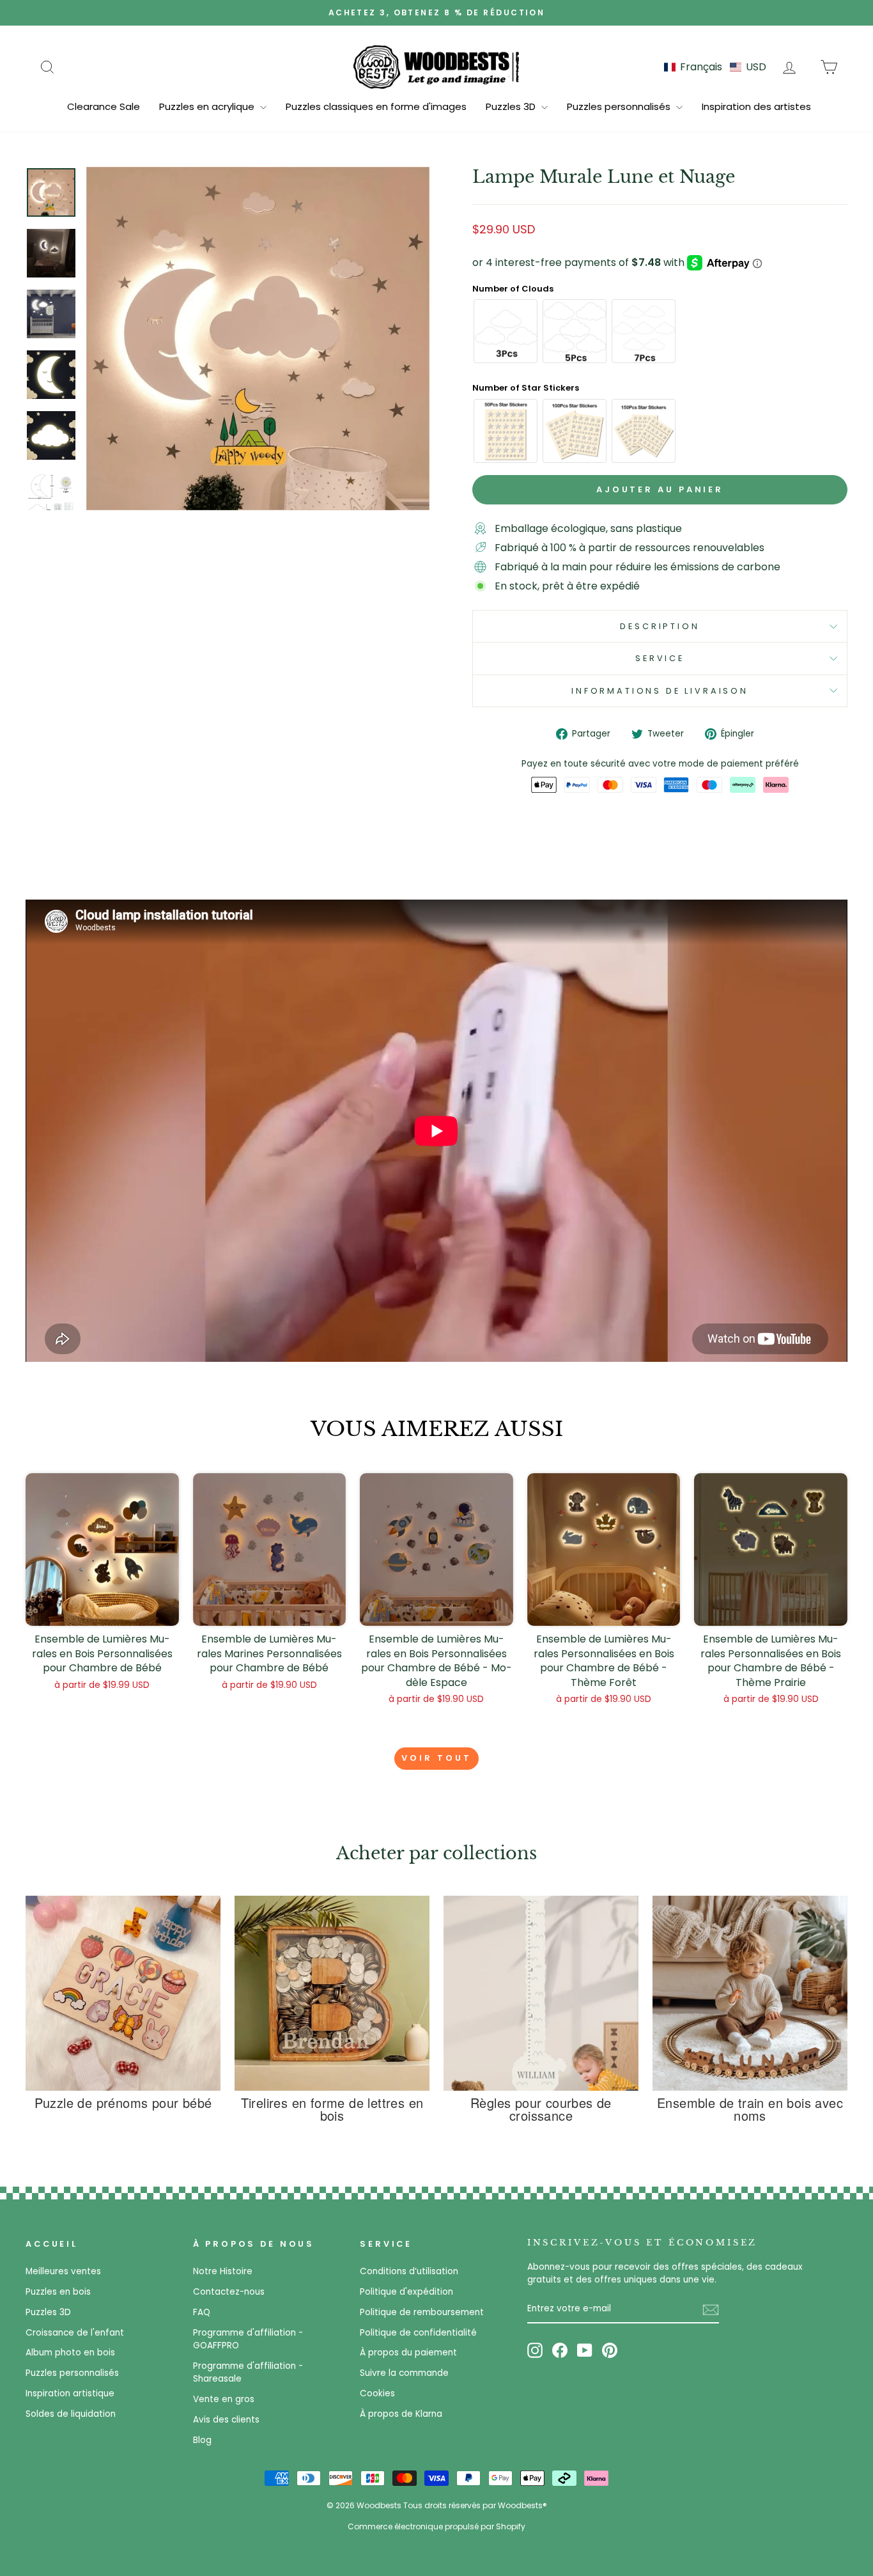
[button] (715, 67)
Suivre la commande (404, 2373)
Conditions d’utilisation (409, 2271)
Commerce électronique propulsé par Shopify (436, 2526)
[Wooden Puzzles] (436, 66)
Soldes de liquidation (71, 2414)
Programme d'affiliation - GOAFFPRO (248, 2339)
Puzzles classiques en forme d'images (376, 106)
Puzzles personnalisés (620, 106)
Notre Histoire (223, 2271)
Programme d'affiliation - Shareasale (248, 2372)
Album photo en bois (70, 2353)
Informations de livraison (660, 691)
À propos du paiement (408, 2353)
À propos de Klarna (401, 2414)
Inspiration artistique (70, 2393)
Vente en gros (224, 2399)
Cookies (377, 2393)
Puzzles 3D (512, 106)
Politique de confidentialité (418, 2333)
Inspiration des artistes (756, 106)
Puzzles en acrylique (208, 106)
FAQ (202, 2312)
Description (660, 626)
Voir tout (436, 1758)
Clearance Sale (104, 106)
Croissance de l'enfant (75, 2333)
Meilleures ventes (63, 2271)
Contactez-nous (229, 2292)
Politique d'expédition (406, 2292)
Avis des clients (226, 2420)
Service (660, 658)
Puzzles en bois (58, 2292)
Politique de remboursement (422, 2312)
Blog (202, 2440)
